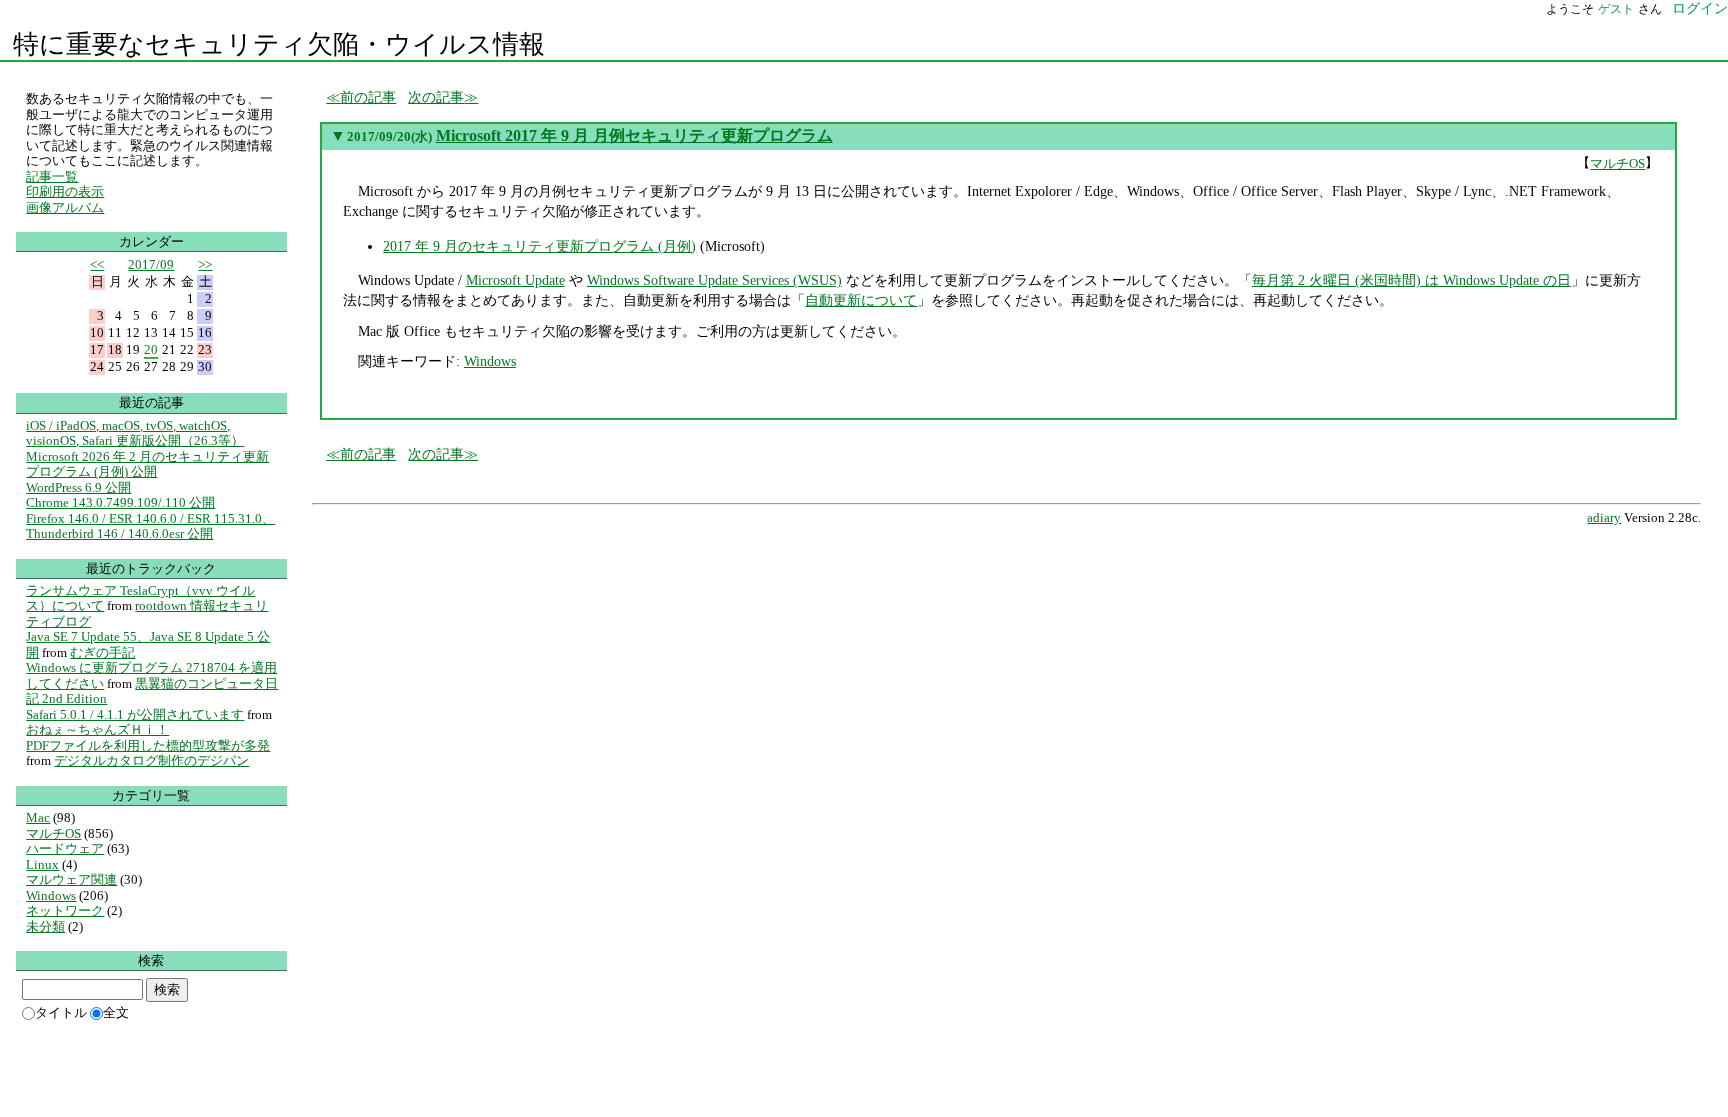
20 (151, 349)
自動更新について (861, 300)
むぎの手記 (102, 652)
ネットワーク (65, 910)
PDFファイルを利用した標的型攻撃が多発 (148, 745)
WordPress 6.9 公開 (78, 487)
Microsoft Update (515, 280)
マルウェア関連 (71, 879)
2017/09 (151, 264)
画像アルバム (65, 207)
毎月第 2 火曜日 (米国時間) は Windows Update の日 (1411, 280)
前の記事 (368, 97)
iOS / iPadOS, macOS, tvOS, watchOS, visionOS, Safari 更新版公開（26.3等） (135, 433)
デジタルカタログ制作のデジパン (151, 760)
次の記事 (436, 97)
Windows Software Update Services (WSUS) (714, 280)
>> (205, 264)
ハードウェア (65, 848)
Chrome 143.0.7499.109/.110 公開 (120, 502)
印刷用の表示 (65, 191)
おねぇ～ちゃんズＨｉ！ (97, 729)
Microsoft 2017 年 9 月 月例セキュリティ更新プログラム (634, 135)
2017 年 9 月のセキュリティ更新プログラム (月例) (539, 246)
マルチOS (1617, 163)
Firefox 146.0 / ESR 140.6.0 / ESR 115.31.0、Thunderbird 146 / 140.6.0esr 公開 (150, 526)
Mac (38, 817)
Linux (42, 864)
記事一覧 (52, 176)
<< (97, 264)
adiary (1604, 518)
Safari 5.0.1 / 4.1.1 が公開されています (135, 714)
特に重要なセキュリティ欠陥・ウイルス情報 (279, 44)
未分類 (45, 926)
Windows (490, 361)
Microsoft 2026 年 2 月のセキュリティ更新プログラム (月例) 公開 (147, 464)
